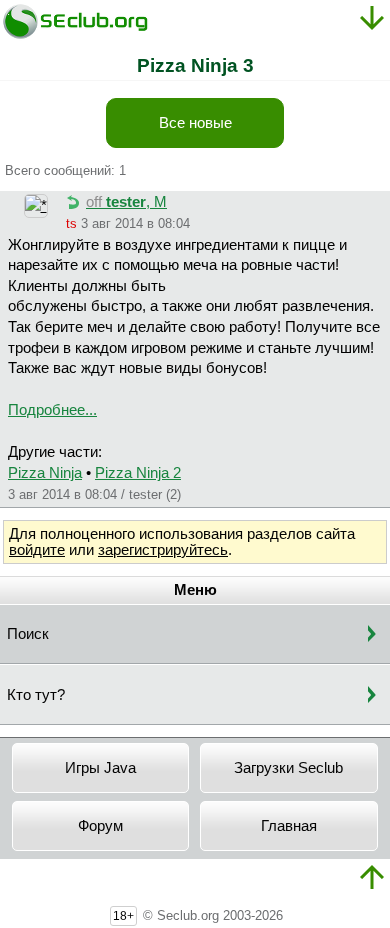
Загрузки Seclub (288, 768)
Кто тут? (36, 695)
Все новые (195, 123)
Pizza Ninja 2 (138, 473)
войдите (37, 550)
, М (126, 202)
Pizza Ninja (45, 473)
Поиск (28, 634)
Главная (289, 826)
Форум (100, 826)
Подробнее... (52, 410)
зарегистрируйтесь (163, 550)
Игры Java (100, 768)
